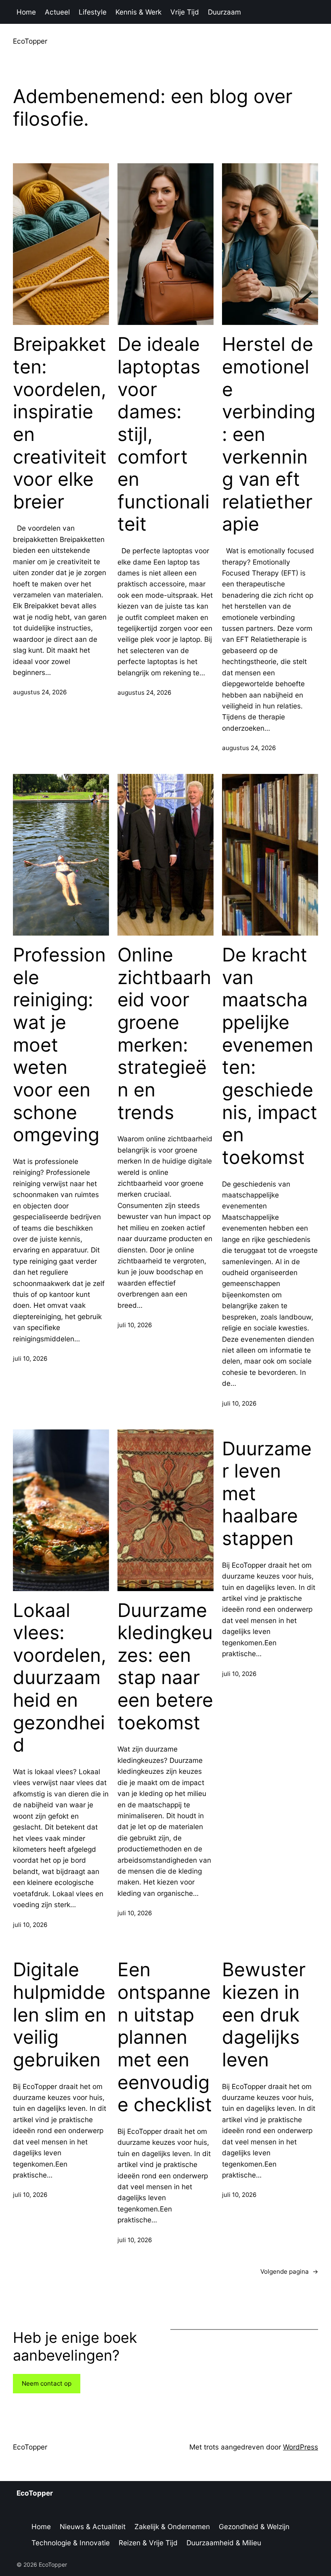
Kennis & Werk (138, 12)
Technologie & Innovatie (71, 2543)
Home (26, 12)
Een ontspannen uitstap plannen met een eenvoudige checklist (165, 2037)
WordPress (301, 2447)
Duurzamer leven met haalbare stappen (267, 1494)
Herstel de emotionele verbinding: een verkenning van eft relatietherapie (269, 434)
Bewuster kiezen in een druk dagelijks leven (264, 2015)
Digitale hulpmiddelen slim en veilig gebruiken (60, 2015)
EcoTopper (30, 41)
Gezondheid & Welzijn (254, 2526)
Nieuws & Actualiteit (93, 2526)
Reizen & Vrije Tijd (148, 2543)
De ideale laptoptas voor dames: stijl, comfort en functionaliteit (163, 434)
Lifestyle (93, 12)
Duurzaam (224, 12)
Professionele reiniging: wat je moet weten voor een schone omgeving (59, 1045)
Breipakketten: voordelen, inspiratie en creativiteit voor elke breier (60, 423)
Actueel (57, 12)
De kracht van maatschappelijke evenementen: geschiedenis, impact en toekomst (270, 1056)
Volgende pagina (289, 2271)
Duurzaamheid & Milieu (224, 2543)
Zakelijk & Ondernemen (172, 2526)
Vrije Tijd (185, 12)
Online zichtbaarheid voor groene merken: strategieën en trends (164, 1033)
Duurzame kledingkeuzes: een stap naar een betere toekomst (165, 1666)
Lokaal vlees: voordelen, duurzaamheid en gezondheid (60, 1678)
